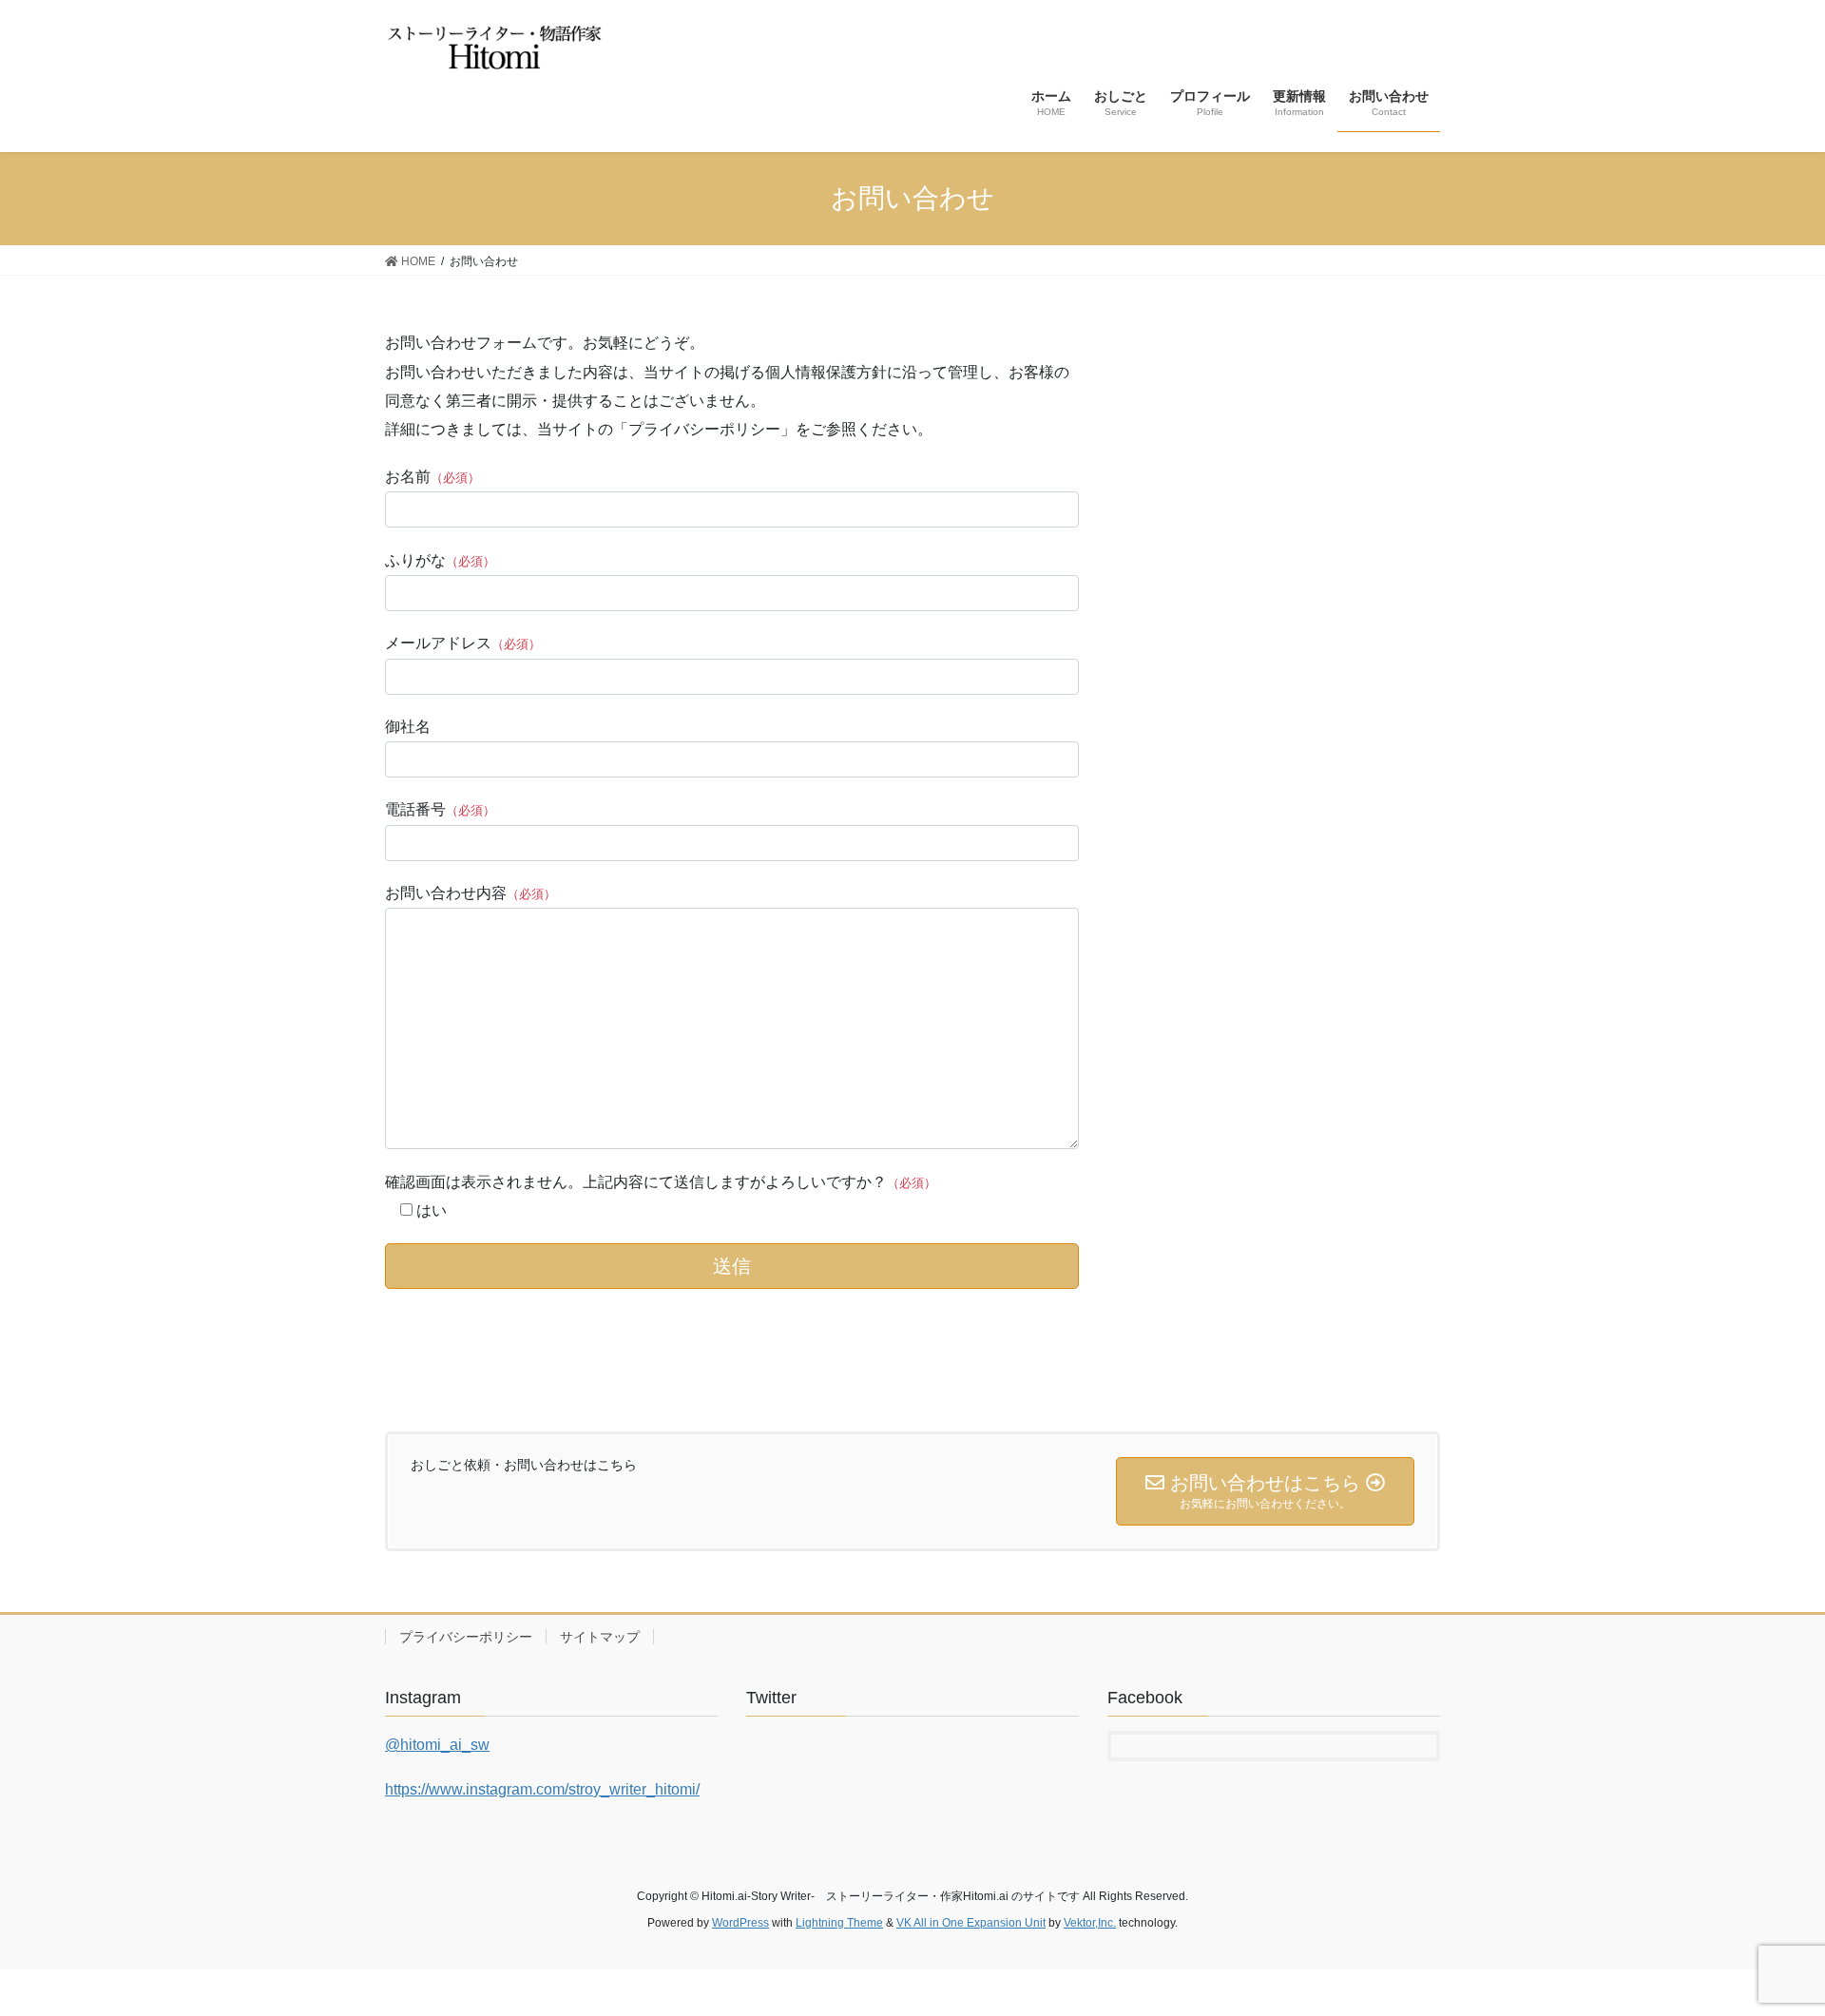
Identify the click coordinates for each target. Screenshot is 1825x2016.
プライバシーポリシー (466, 1637)
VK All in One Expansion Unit (971, 1923)
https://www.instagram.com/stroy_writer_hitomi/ (542, 1789)
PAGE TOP (1767, 1939)
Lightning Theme (839, 1923)
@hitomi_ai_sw (437, 1745)
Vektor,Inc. (1090, 1923)
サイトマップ (600, 1637)
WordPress (740, 1923)
